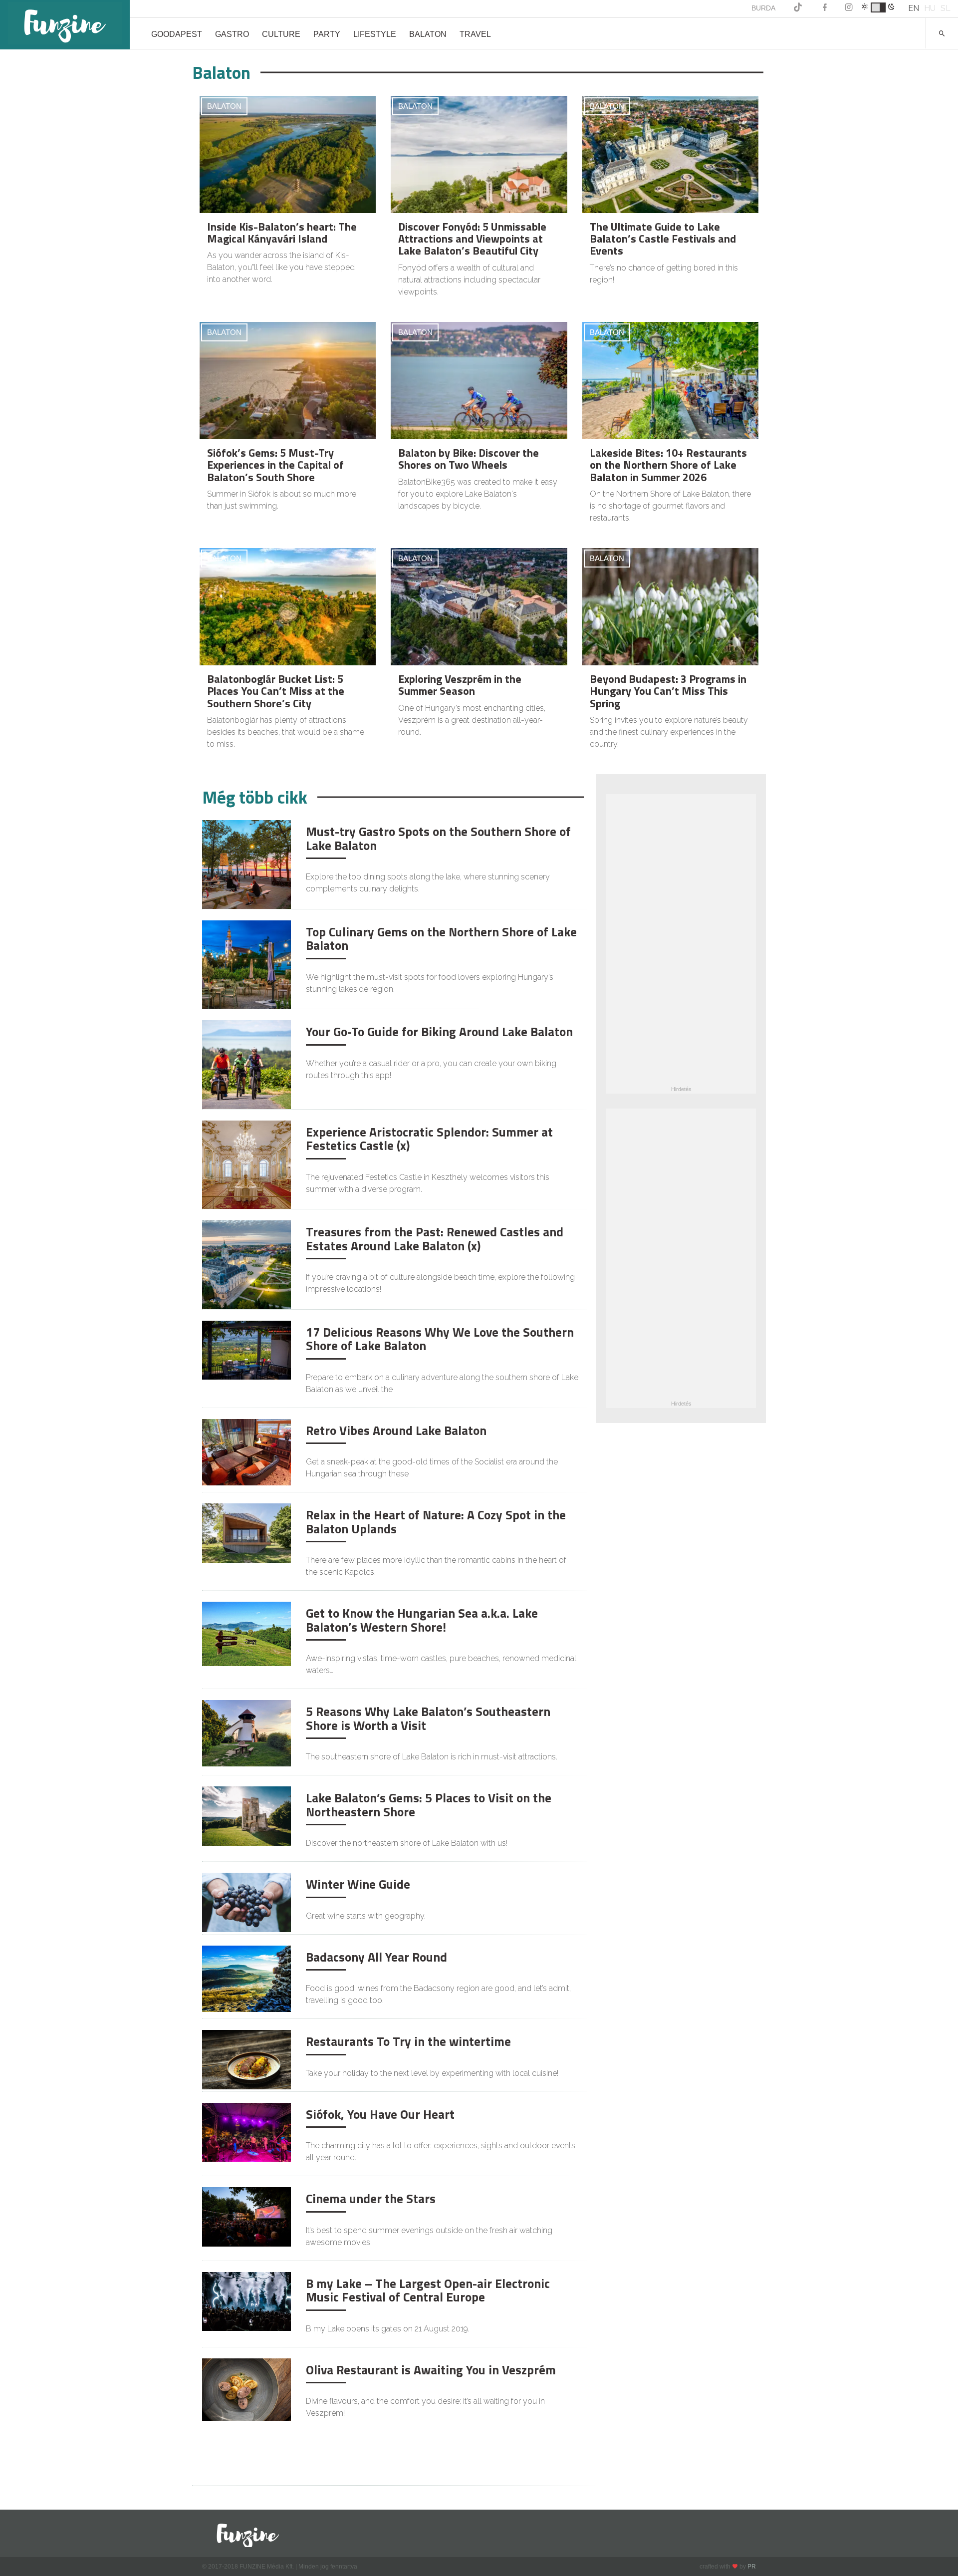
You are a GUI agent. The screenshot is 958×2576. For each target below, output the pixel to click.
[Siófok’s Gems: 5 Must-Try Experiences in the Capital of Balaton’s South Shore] (288, 381)
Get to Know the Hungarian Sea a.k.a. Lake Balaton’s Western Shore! (422, 1620)
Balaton (428, 34)
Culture (281, 34)
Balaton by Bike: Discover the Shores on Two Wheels (469, 459)
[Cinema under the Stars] (246, 2216)
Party (327, 34)
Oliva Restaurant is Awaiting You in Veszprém (431, 2370)
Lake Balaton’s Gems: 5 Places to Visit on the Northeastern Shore (429, 1805)
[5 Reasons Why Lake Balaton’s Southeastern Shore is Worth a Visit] (246, 1733)
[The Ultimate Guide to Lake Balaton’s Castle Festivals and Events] (670, 155)
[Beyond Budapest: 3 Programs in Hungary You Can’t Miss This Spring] (670, 607)
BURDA (763, 8)
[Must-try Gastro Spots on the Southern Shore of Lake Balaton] (246, 864)
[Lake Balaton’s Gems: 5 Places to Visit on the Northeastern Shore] (246, 1816)
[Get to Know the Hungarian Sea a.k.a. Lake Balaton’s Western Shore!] (246, 1633)
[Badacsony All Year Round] (246, 1978)
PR (752, 2567)
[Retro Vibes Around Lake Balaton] (246, 1452)
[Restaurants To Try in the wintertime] (246, 2059)
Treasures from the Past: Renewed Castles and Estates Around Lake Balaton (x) (435, 1239)
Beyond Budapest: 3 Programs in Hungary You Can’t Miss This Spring (668, 691)
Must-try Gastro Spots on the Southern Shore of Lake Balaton (438, 839)
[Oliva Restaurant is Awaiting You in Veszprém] (246, 2389)
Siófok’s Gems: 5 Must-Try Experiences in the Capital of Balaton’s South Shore (275, 465)
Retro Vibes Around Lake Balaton (396, 1431)
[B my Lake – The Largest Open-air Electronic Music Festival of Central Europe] (246, 2301)
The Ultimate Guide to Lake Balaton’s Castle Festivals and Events (663, 239)
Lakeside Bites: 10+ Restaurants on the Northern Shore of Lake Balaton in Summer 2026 (668, 465)
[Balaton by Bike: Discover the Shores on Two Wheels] (479, 381)
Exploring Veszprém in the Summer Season (460, 685)
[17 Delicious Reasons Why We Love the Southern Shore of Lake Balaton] (246, 1349)
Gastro (232, 34)
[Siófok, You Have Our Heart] (246, 2132)
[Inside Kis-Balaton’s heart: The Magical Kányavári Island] (288, 155)
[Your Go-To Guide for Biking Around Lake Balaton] (246, 1064)
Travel (475, 34)
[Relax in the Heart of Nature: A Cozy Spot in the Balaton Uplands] (246, 1533)
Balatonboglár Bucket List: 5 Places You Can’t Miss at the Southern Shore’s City (276, 691)
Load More (394, 2458)
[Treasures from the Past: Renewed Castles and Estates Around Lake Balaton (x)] (246, 1264)
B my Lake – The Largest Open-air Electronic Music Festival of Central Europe (428, 2290)
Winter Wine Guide (358, 1884)
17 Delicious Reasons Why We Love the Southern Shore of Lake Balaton (440, 1339)
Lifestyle (375, 34)
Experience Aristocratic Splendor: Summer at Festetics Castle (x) (429, 1139)
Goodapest (177, 34)
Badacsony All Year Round (376, 1957)
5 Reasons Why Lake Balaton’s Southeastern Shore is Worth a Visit (428, 1718)
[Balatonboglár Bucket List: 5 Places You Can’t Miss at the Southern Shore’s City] (288, 607)
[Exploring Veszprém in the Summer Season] (479, 607)
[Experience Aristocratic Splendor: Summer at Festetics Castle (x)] (246, 1164)
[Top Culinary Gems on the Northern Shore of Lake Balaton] (246, 964)
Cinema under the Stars (371, 2199)
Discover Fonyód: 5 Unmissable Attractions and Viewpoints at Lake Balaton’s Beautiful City (472, 239)
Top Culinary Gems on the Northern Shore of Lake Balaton (441, 939)
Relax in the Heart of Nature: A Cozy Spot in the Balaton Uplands (436, 1522)
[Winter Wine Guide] (246, 1902)
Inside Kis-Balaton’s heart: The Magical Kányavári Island (282, 233)
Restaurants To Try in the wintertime (408, 2041)
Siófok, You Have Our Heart (380, 2114)
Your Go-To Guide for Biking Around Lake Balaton (439, 1032)
